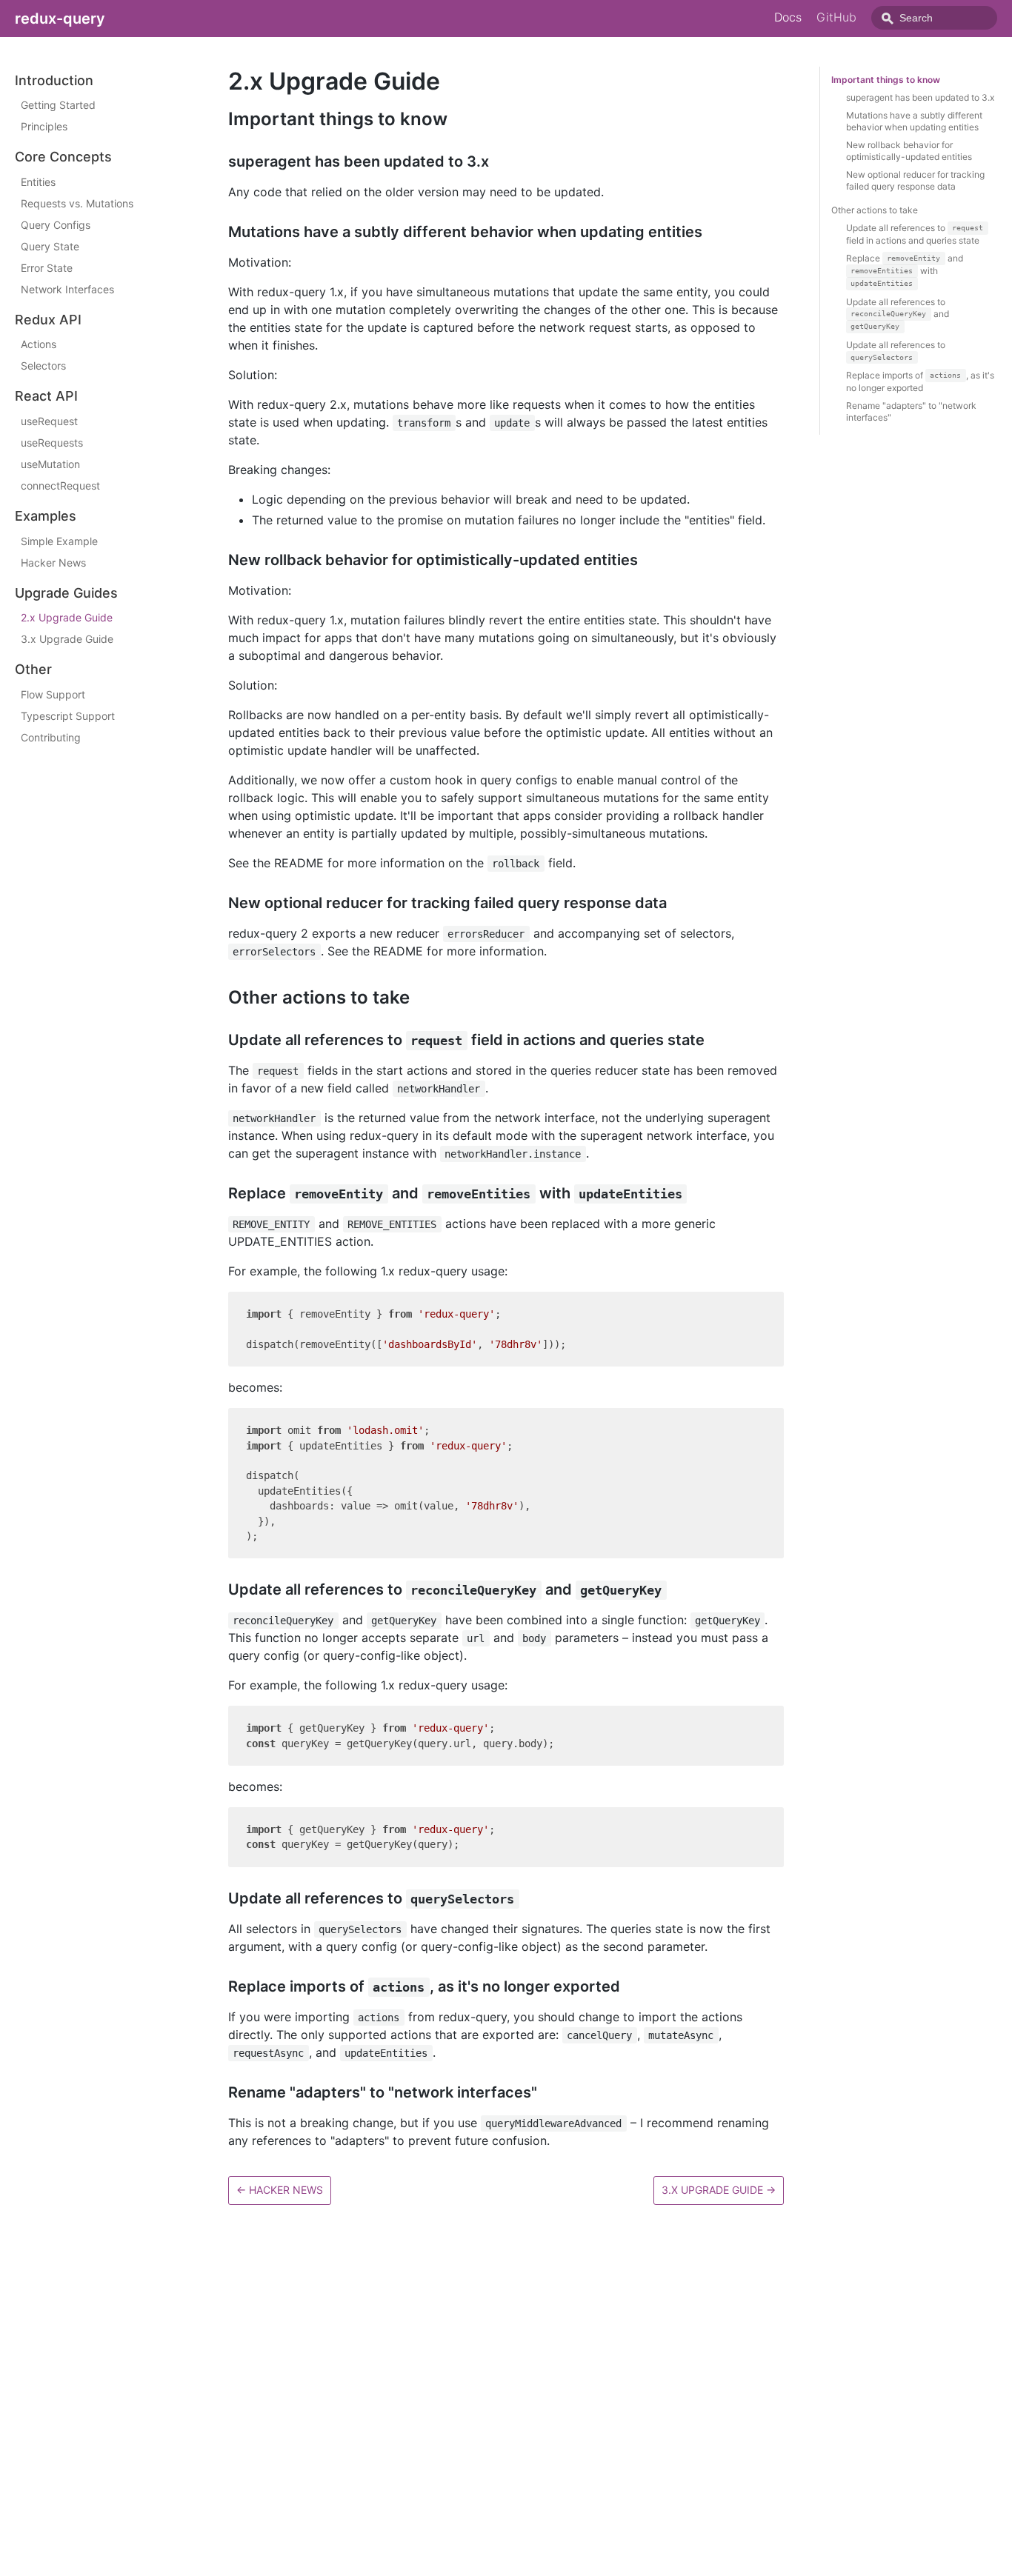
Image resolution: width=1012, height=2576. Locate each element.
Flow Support (53, 694)
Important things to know (886, 80)
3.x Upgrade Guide (67, 640)
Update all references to (896, 350)
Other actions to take (875, 210)
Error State (47, 268)
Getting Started (58, 106)
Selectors (43, 366)
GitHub (836, 17)
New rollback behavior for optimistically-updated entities (909, 151)
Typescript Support (68, 716)
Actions (39, 345)
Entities (38, 182)
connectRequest (60, 485)
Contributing (51, 737)
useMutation (50, 464)
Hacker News (53, 563)
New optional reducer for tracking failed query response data (915, 180)
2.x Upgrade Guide (67, 618)
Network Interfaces (67, 289)
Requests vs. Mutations (77, 203)
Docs (788, 17)
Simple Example (59, 541)
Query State (50, 246)
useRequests (52, 443)
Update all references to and (898, 314)
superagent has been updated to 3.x (920, 97)
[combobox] (934, 18)
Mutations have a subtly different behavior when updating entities (914, 121)
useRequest (49, 421)
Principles (44, 127)
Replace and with (905, 270)
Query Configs (56, 225)
